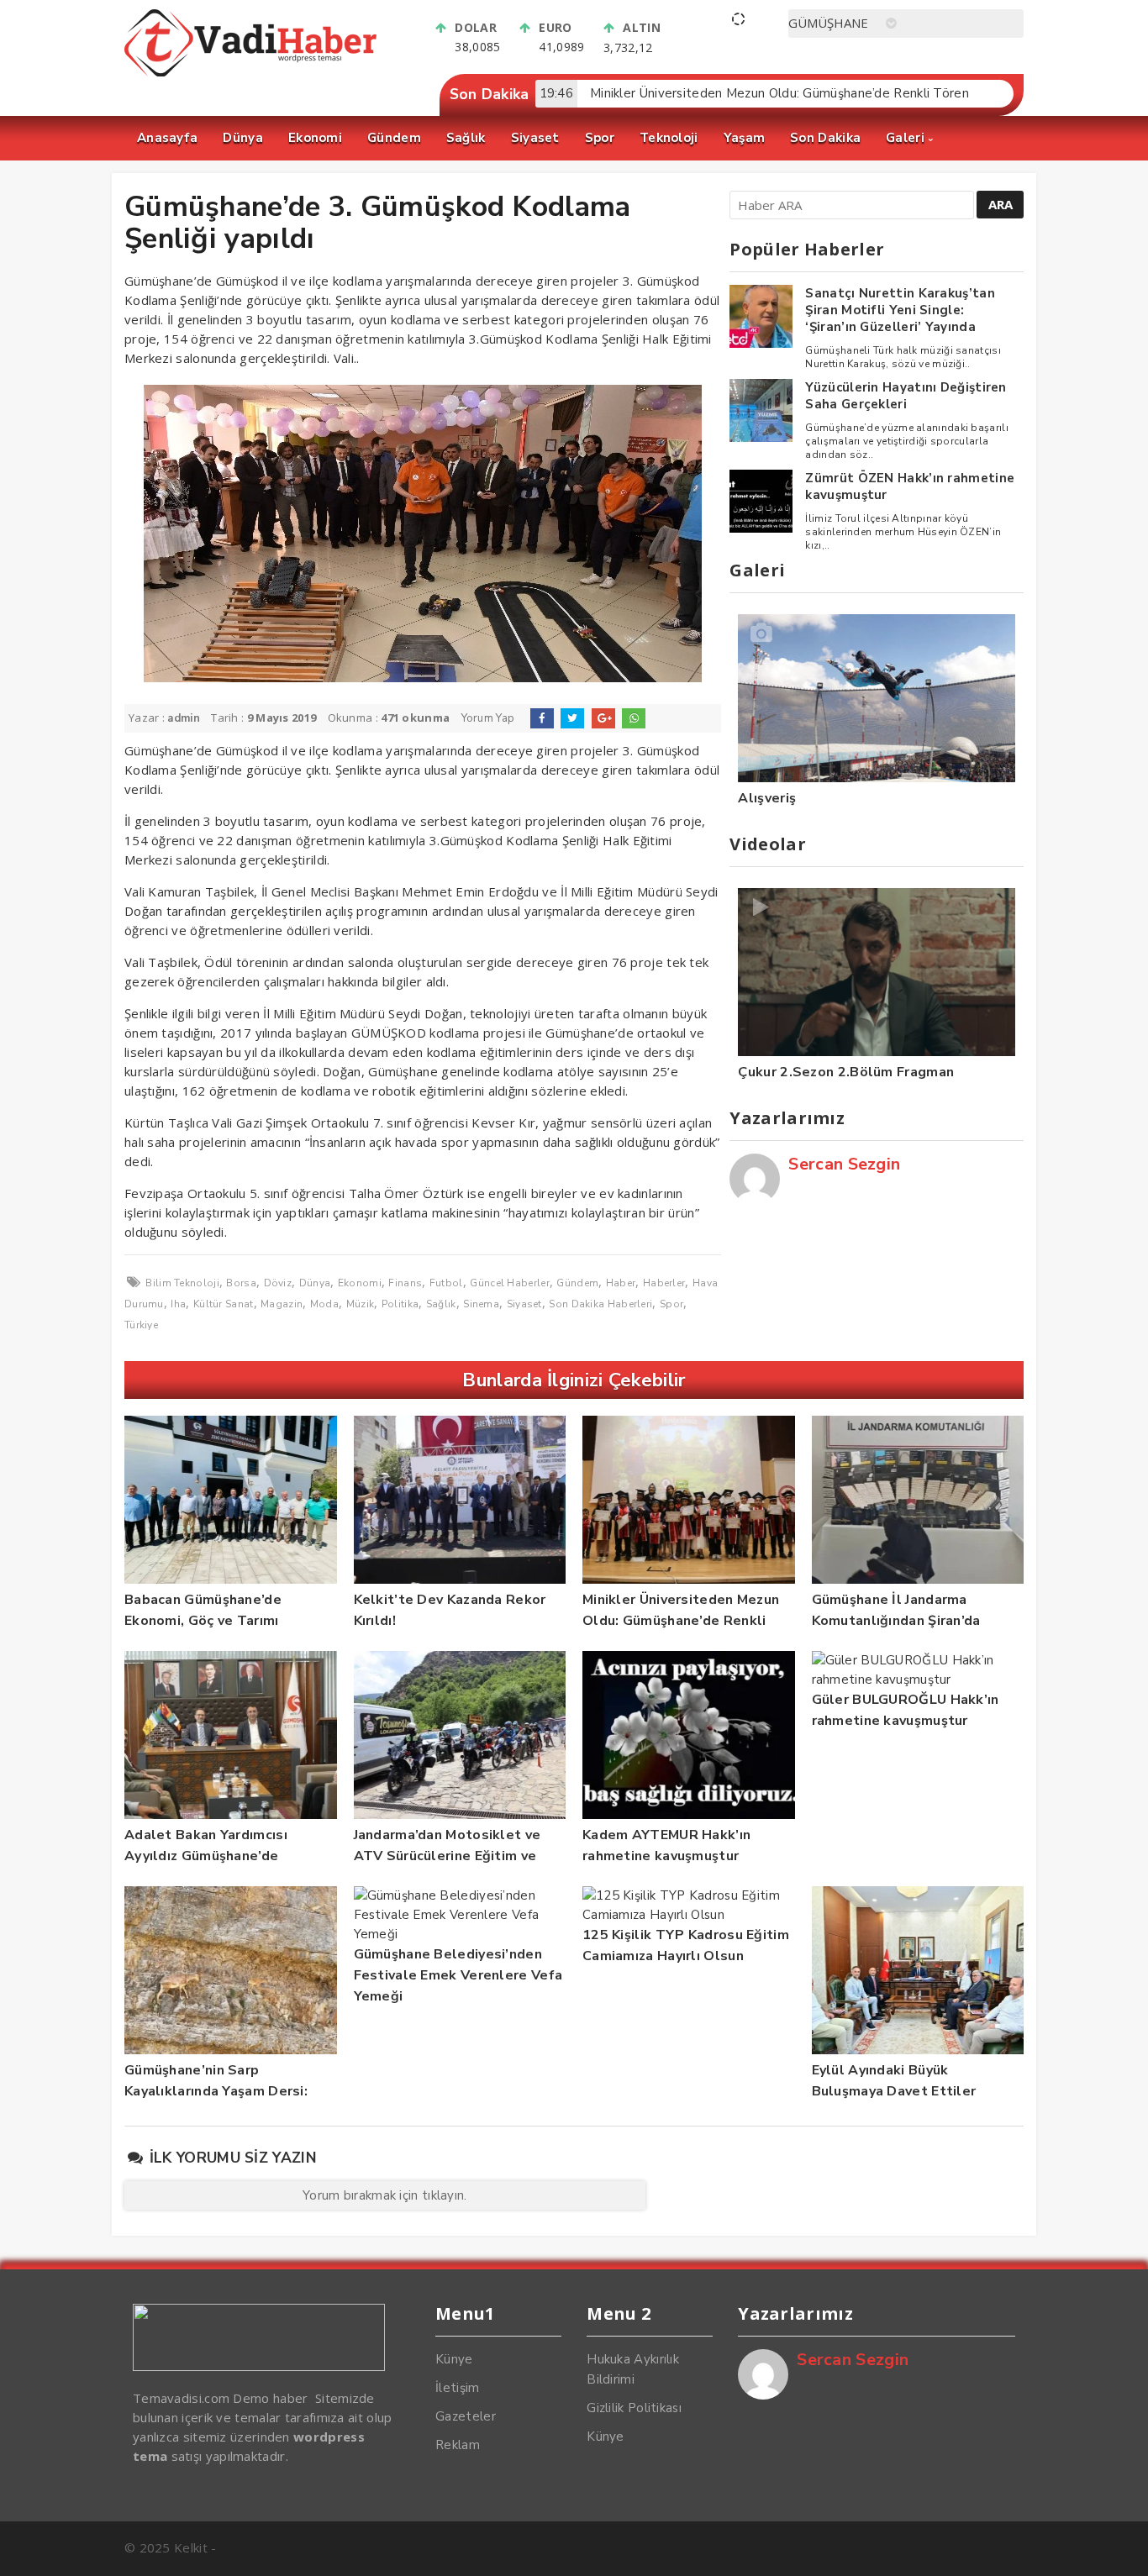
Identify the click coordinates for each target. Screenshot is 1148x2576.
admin (184, 718)
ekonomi (360, 1283)
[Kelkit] (250, 72)
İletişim (457, 2388)
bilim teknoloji (182, 1283)
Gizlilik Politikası (634, 2408)
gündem (577, 1283)
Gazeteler (466, 2416)
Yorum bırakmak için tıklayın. (385, 2195)
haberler (664, 1283)
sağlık (441, 1304)
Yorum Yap (488, 718)
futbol (446, 1283)
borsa (241, 1283)
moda (324, 1304)
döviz (278, 1283)
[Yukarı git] (1119, 2547)
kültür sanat (224, 1304)
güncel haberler (510, 1283)
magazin (282, 1304)
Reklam (458, 2445)
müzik (361, 1304)
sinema (481, 1304)
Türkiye (141, 1325)
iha (178, 1304)
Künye (454, 2359)
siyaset (524, 1304)
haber (621, 1283)
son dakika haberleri (600, 1304)
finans (405, 1283)
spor (671, 1304)
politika (400, 1304)
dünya (315, 1283)
